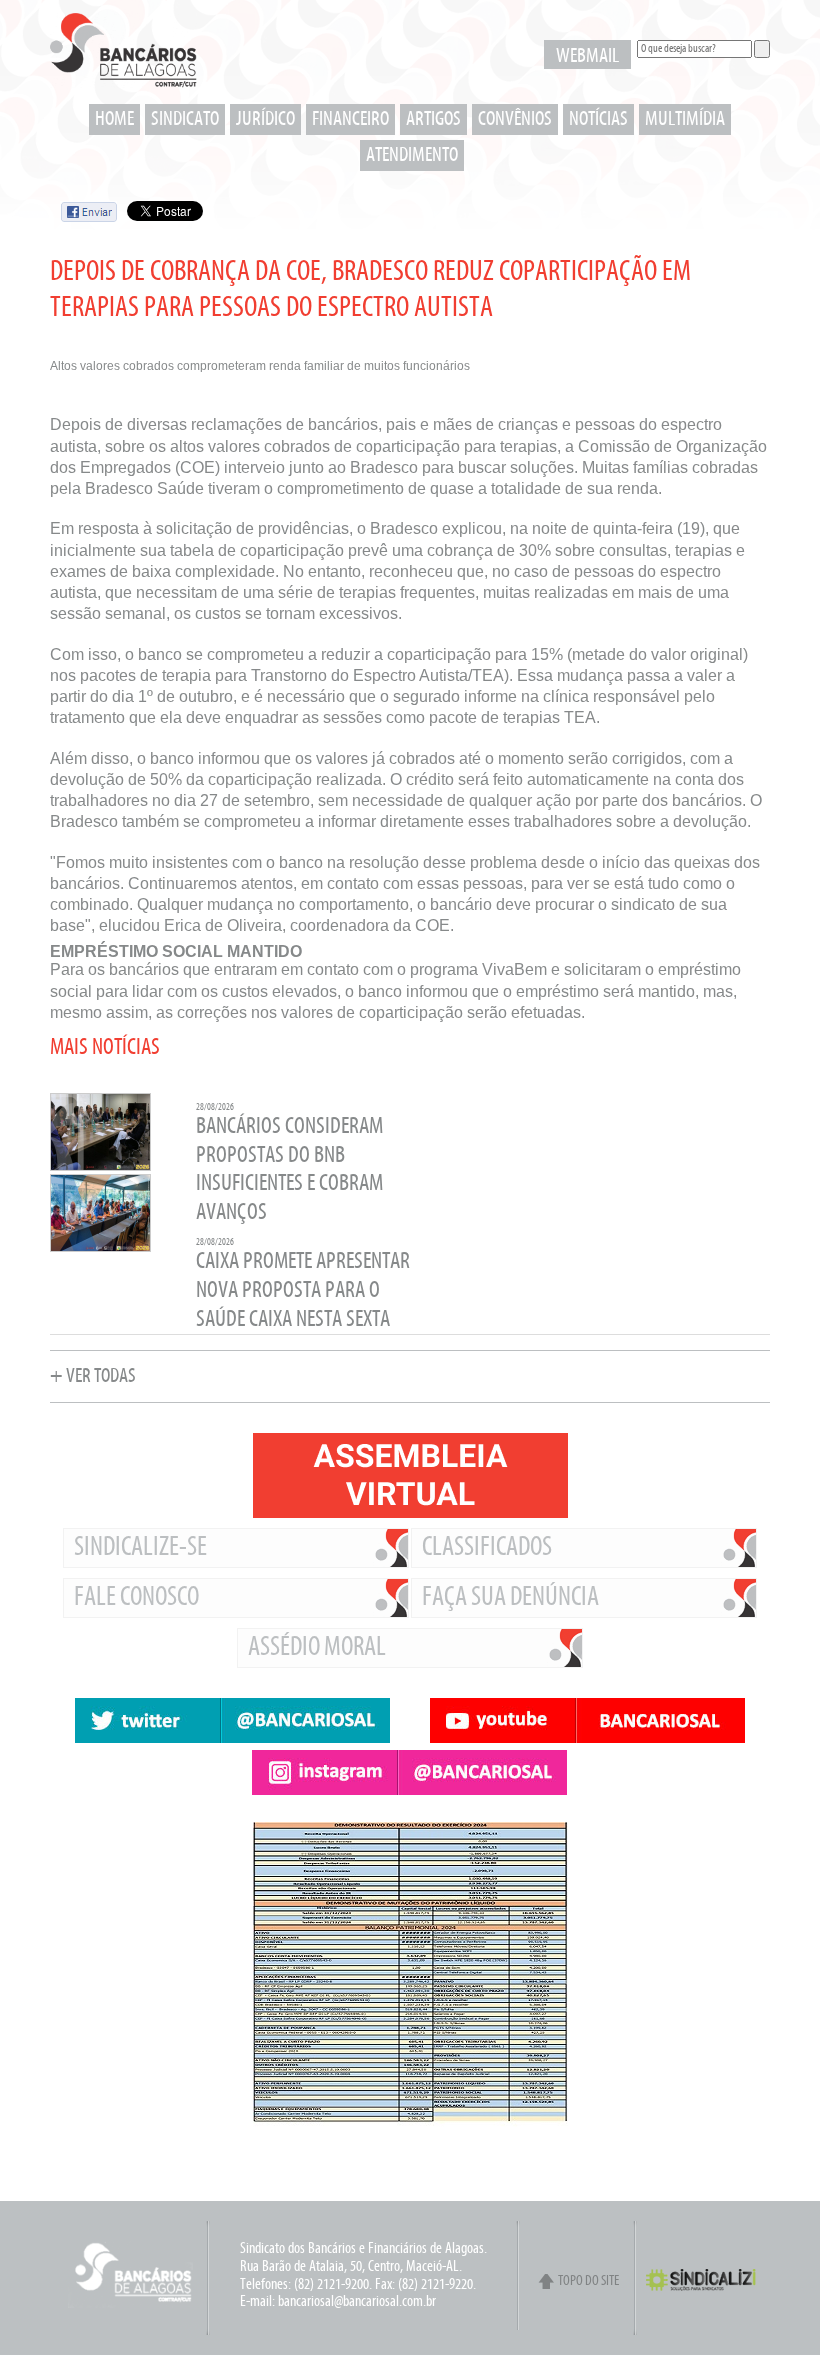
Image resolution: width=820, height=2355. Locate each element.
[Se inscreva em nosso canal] (587, 1720)
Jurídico (265, 119)
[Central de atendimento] (590, 2176)
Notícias (598, 119)
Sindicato (185, 119)
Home (114, 119)
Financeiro (350, 119)
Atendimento (412, 155)
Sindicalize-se (140, 1548)
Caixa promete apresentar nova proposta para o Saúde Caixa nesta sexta (303, 1291)
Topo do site (588, 2281)
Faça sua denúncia (510, 1598)
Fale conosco (136, 1598)
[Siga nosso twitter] (232, 1720)
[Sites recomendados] (590, 2166)
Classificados (487, 1548)
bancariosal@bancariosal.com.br (357, 2302)
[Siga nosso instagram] (410, 1772)
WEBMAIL (587, 56)
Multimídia (685, 119)
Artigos (433, 119)
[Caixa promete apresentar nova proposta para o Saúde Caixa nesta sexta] (100, 1249)
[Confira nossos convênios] (590, 2156)
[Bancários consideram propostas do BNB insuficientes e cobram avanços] (100, 1168)
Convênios (515, 119)
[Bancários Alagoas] (123, 56)
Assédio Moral (317, 1648)
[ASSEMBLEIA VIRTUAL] (410, 1475)
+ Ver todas (93, 1376)
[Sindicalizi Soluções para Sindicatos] (708, 2289)
